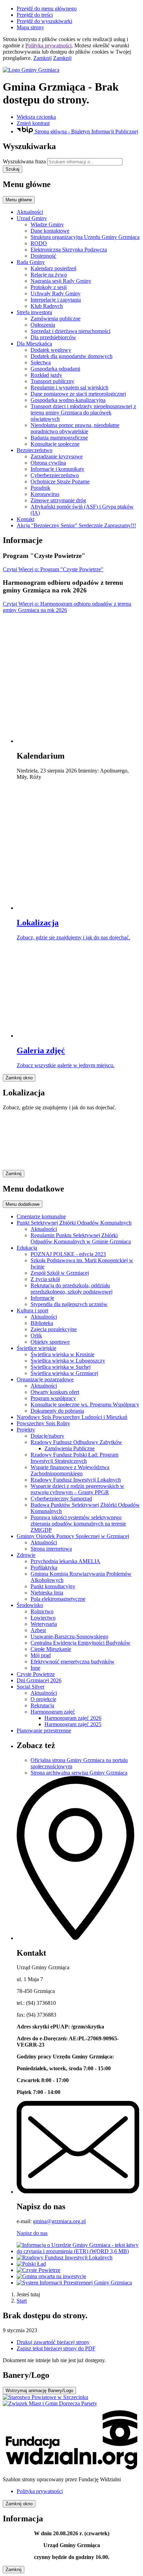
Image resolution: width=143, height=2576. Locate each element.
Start (22, 2301)
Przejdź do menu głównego (47, 9)
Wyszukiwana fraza (24, 161)
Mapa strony (30, 27)
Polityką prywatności (48, 45)
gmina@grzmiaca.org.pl (59, 2221)
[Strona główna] (71, 70)
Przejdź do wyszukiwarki (44, 21)
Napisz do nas (32, 2233)
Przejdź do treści (35, 15)
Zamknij (43, 58)
